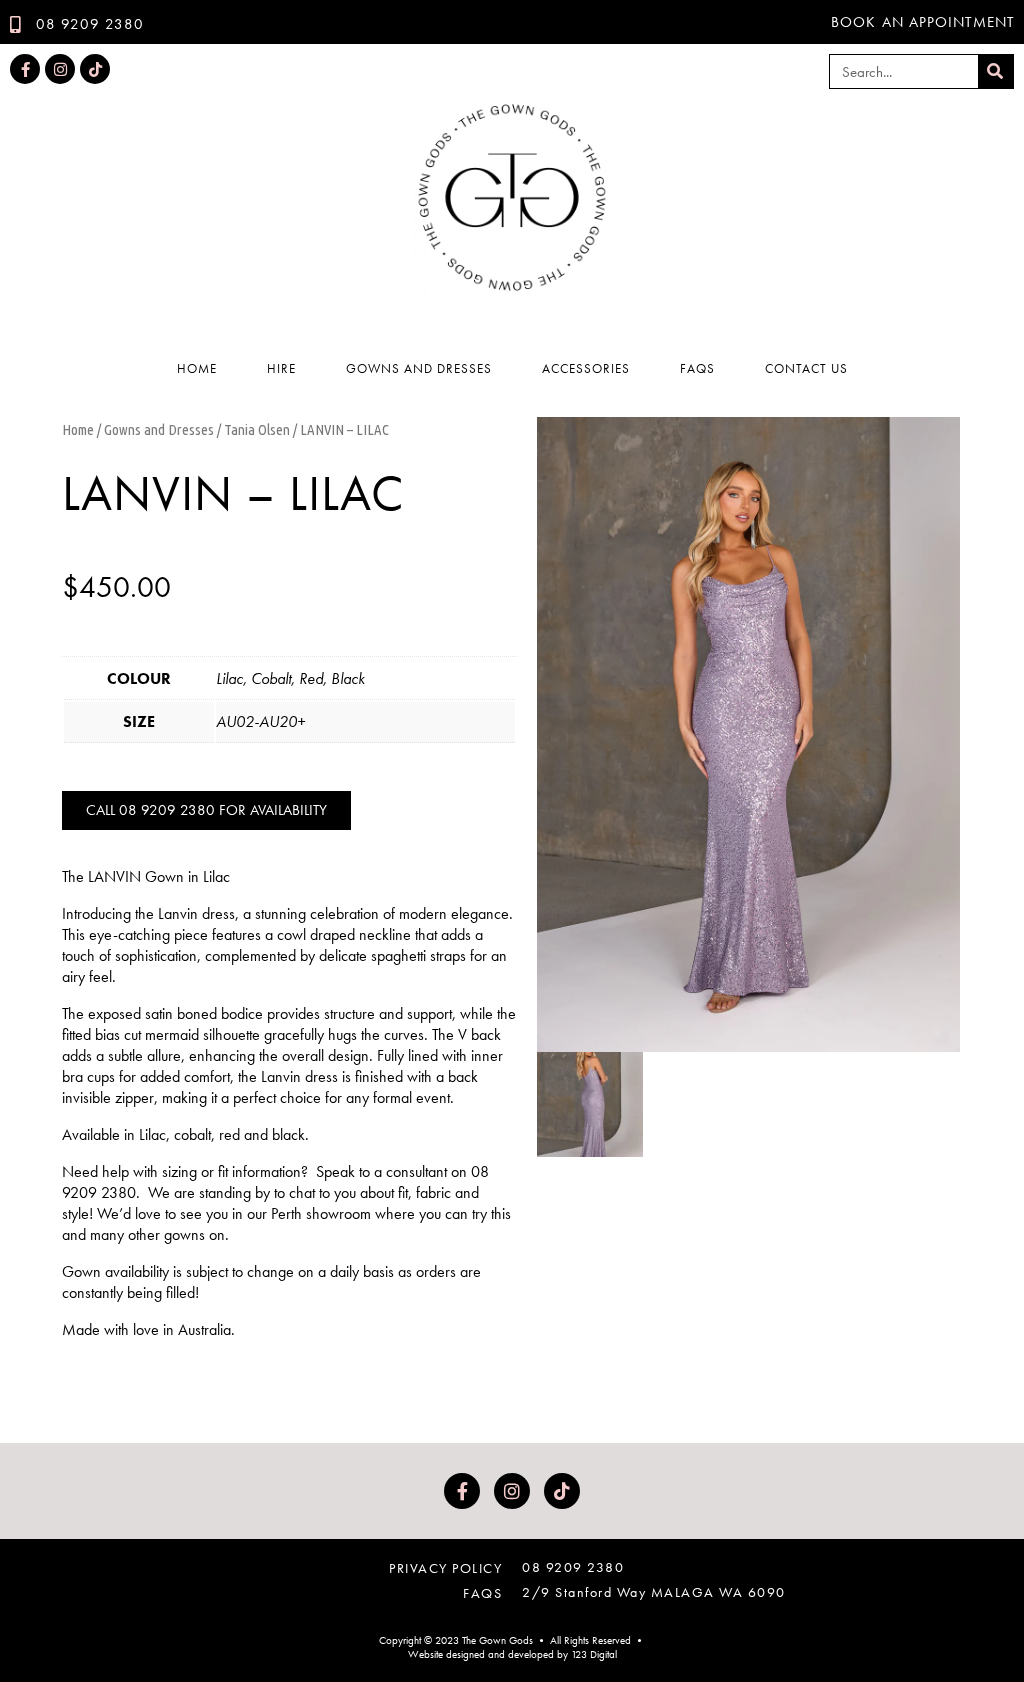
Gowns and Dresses (419, 368)
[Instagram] (60, 69)
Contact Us (806, 368)
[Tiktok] (95, 69)
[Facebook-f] (25, 69)
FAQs (697, 368)
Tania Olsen (257, 429)
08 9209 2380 (573, 1567)
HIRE (281, 368)
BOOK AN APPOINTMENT (922, 22)
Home (197, 368)
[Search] (995, 71)
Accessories (586, 368)
